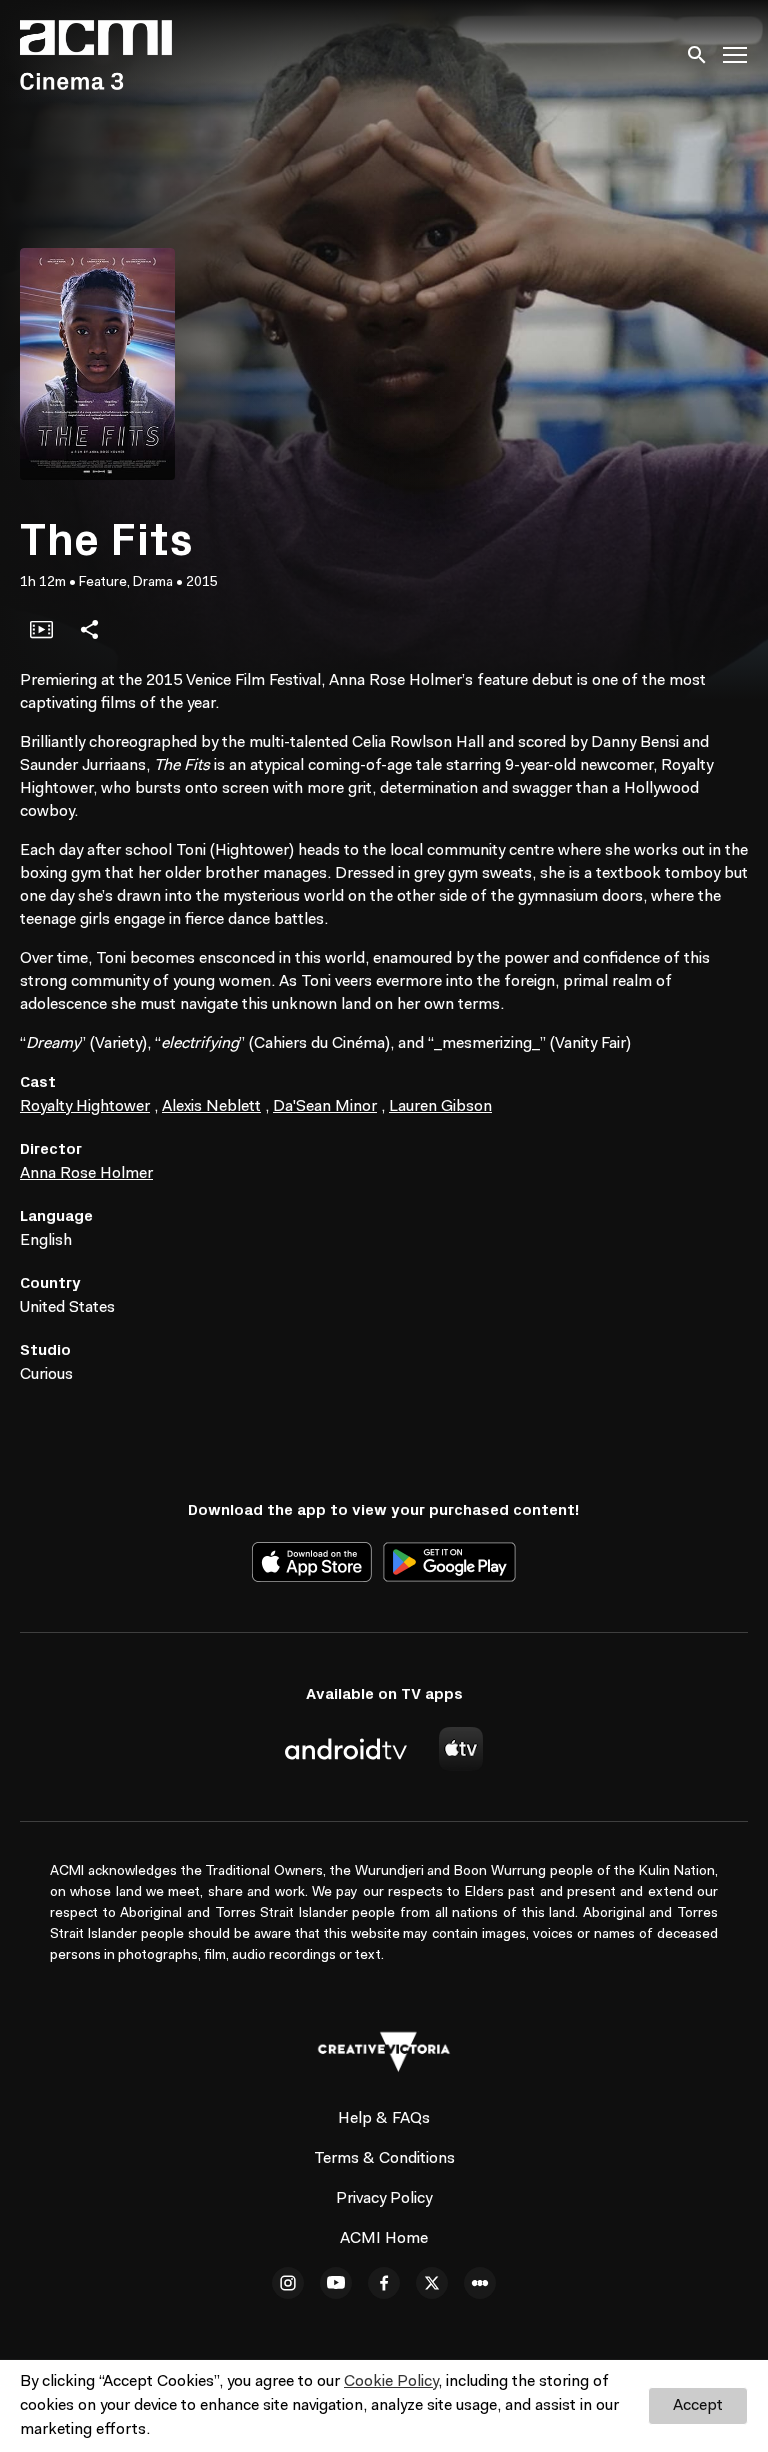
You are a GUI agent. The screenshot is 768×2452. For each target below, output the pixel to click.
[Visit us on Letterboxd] (480, 2283)
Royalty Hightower (85, 1107)
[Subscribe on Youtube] (336, 2283)
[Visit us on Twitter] (432, 2283)
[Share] (89, 629)
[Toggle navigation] (736, 55)
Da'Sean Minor (325, 1107)
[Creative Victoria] (384, 2052)
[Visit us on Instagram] (288, 2283)
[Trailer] (41, 629)
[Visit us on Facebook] (384, 2283)
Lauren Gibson (440, 1107)
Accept (698, 2406)
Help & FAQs (384, 2119)
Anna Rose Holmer (86, 1174)
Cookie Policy (391, 2382)
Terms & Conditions (384, 2159)
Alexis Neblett (211, 1107)
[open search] (698, 54)
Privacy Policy (384, 2199)
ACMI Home (384, 2239)
